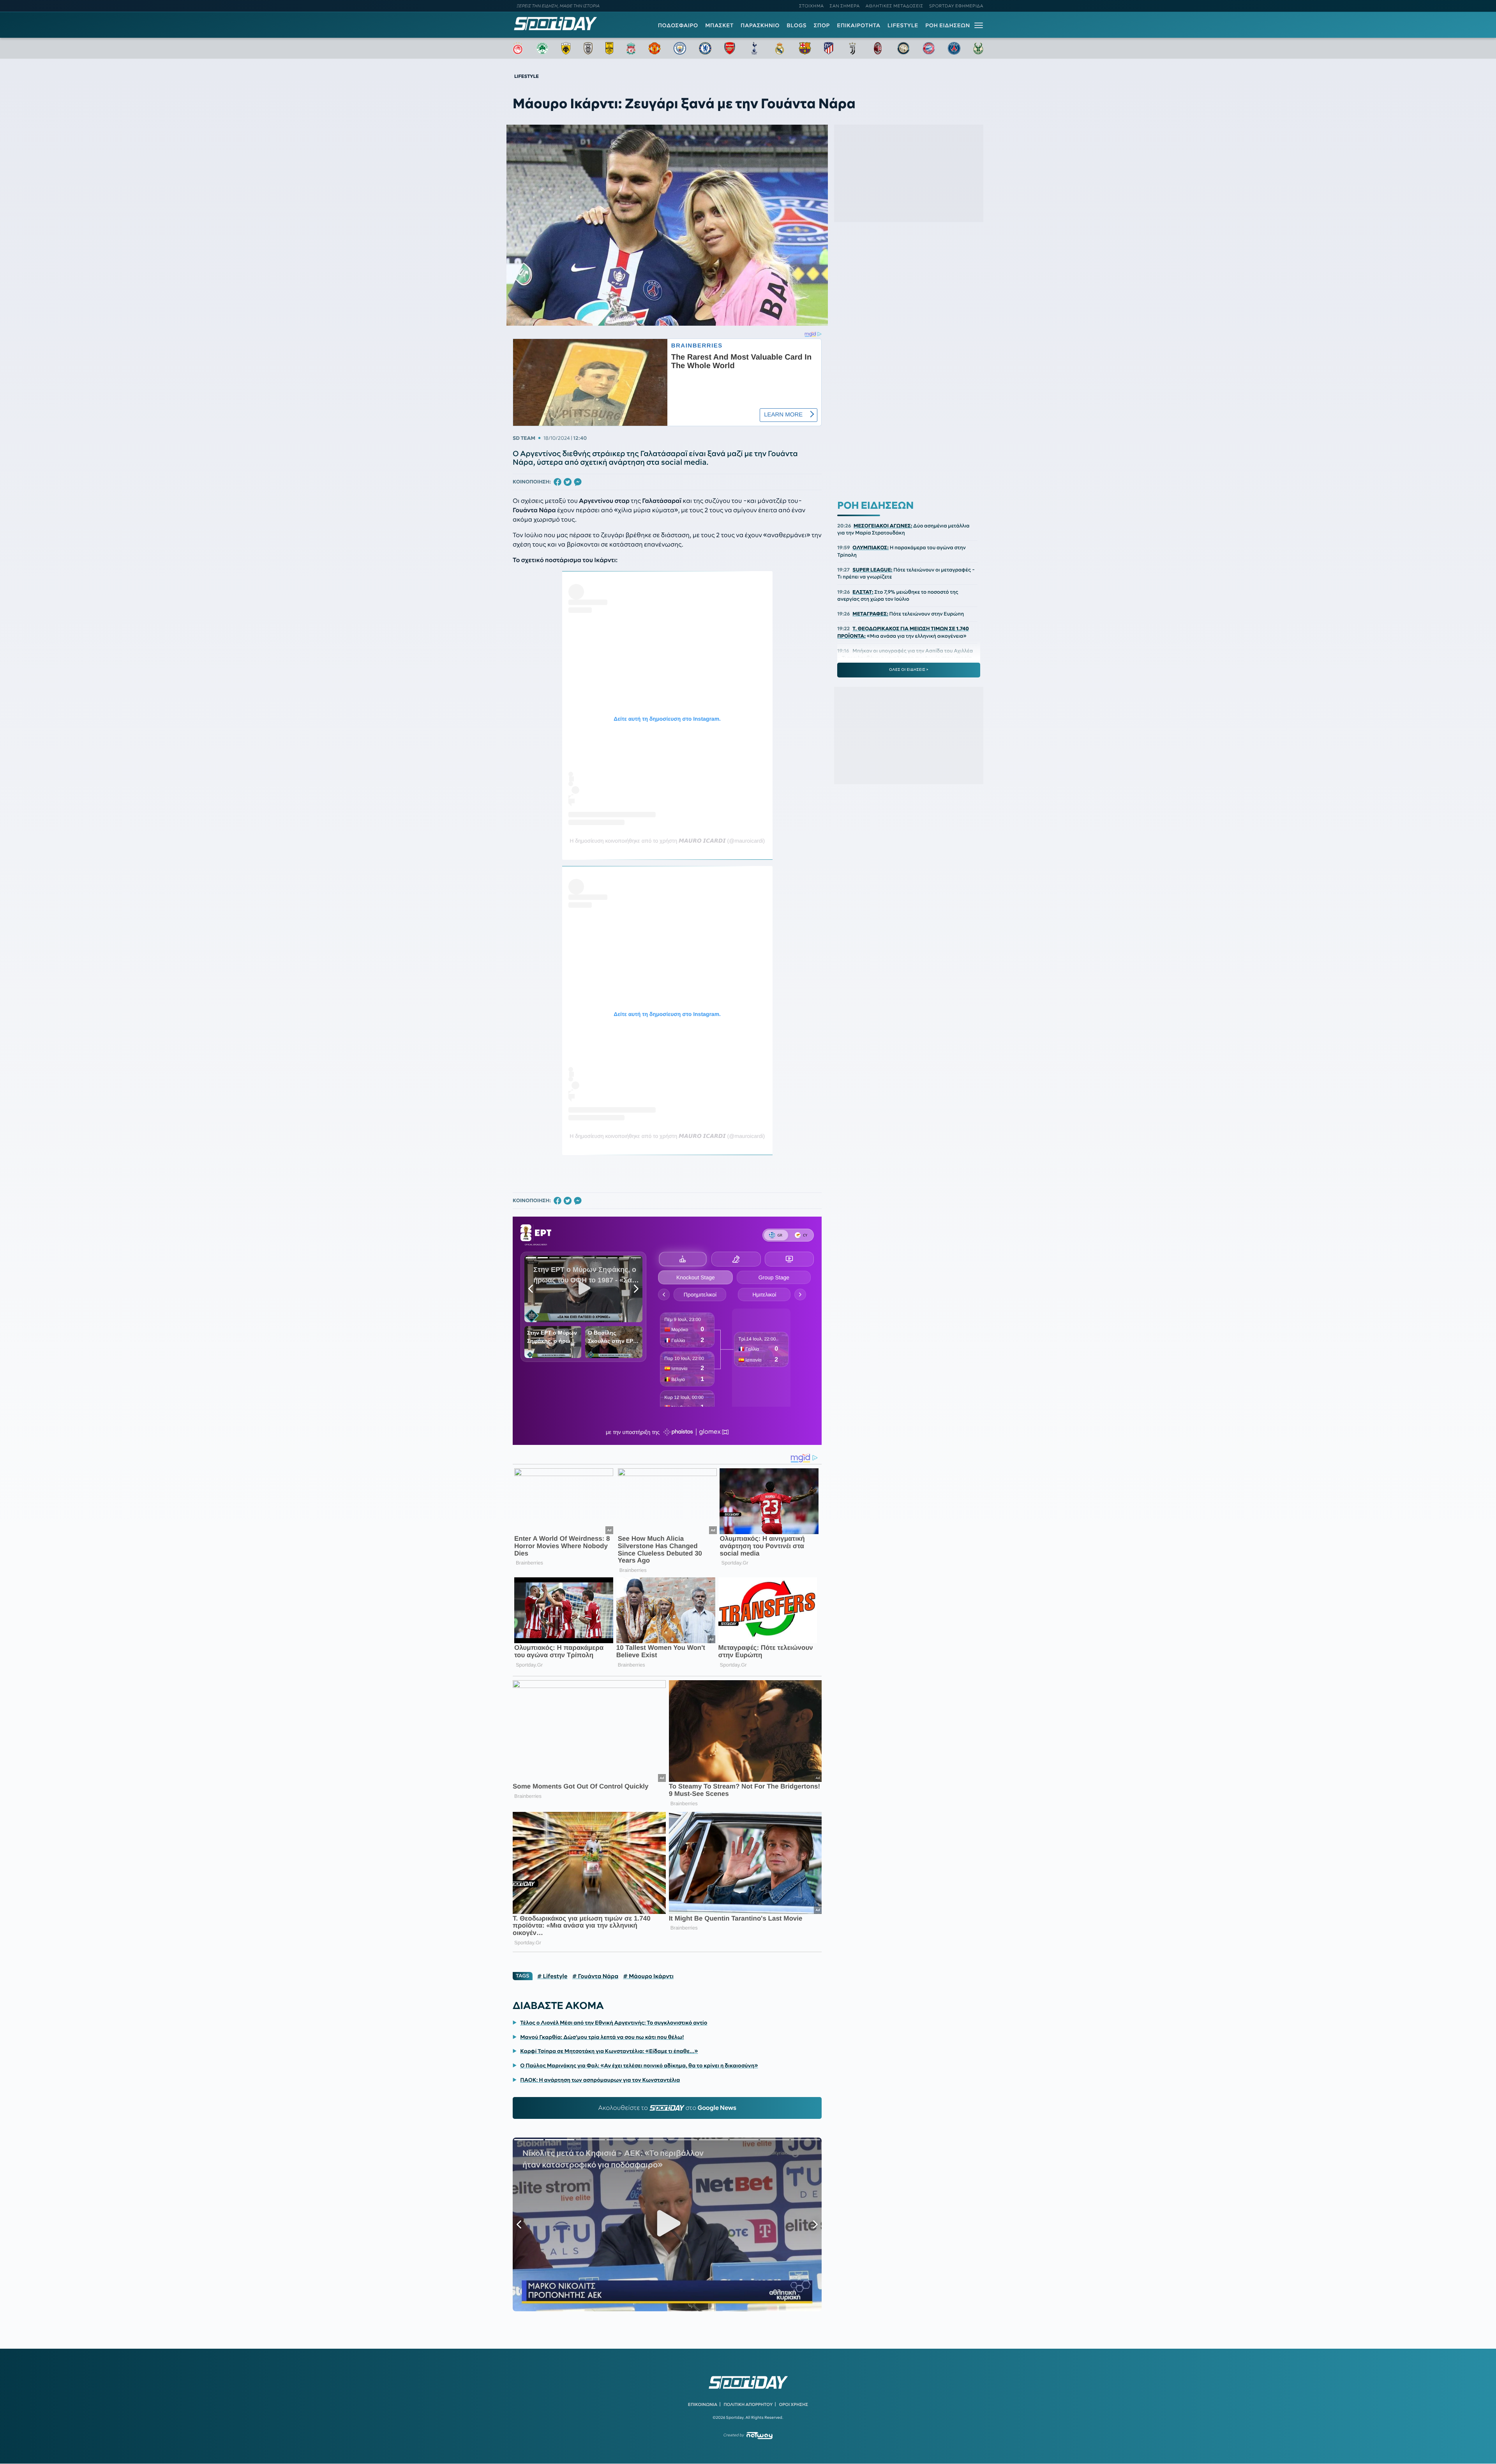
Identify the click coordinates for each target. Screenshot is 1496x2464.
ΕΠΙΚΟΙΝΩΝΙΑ (703, 2404)
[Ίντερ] (903, 48)
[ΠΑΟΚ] (588, 48)
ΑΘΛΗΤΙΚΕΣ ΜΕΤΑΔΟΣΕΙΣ (894, 6)
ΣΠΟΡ (822, 25)
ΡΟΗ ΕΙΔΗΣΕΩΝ (948, 25)
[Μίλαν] (878, 48)
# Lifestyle (552, 1976)
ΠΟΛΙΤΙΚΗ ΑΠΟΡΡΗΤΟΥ (748, 2404)
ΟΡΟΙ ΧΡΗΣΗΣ (793, 2404)
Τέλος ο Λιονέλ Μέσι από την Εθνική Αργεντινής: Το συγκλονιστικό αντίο (614, 2023)
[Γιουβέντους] (852, 48)
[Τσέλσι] (705, 48)
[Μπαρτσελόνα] (805, 48)
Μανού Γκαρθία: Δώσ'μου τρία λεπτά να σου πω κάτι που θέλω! (602, 2037)
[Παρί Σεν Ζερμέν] (954, 48)
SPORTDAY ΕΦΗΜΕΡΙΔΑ (956, 6)
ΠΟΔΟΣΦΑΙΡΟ (678, 25)
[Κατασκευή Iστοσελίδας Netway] (759, 2435)
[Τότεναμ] (754, 48)
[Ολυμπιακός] (518, 48)
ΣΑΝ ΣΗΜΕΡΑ (845, 6)
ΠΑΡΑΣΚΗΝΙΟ (760, 25)
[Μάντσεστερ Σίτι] (680, 48)
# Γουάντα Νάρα (595, 1976)
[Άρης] (609, 48)
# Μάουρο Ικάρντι (648, 1976)
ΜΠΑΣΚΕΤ (719, 25)
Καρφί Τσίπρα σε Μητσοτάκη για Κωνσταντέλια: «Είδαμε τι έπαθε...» (609, 2051)
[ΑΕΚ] (566, 48)
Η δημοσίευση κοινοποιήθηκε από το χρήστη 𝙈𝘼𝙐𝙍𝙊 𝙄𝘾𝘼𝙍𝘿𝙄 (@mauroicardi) (667, 841)
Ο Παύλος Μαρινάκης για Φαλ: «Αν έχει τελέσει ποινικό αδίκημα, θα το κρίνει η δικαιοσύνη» (639, 2065)
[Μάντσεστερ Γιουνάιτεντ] (654, 48)
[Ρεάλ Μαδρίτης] (780, 48)
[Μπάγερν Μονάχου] (929, 48)
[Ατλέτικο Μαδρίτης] (829, 48)
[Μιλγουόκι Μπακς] (978, 48)
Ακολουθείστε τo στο (667, 2108)
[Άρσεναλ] (729, 48)
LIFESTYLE (903, 25)
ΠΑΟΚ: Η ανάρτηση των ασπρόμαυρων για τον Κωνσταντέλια (600, 2080)
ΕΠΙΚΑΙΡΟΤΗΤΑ (859, 25)
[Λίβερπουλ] (631, 48)
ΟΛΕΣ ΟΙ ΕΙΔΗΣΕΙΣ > (909, 670)
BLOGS (797, 25)
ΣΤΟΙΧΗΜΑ (811, 6)
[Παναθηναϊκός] (542, 48)
